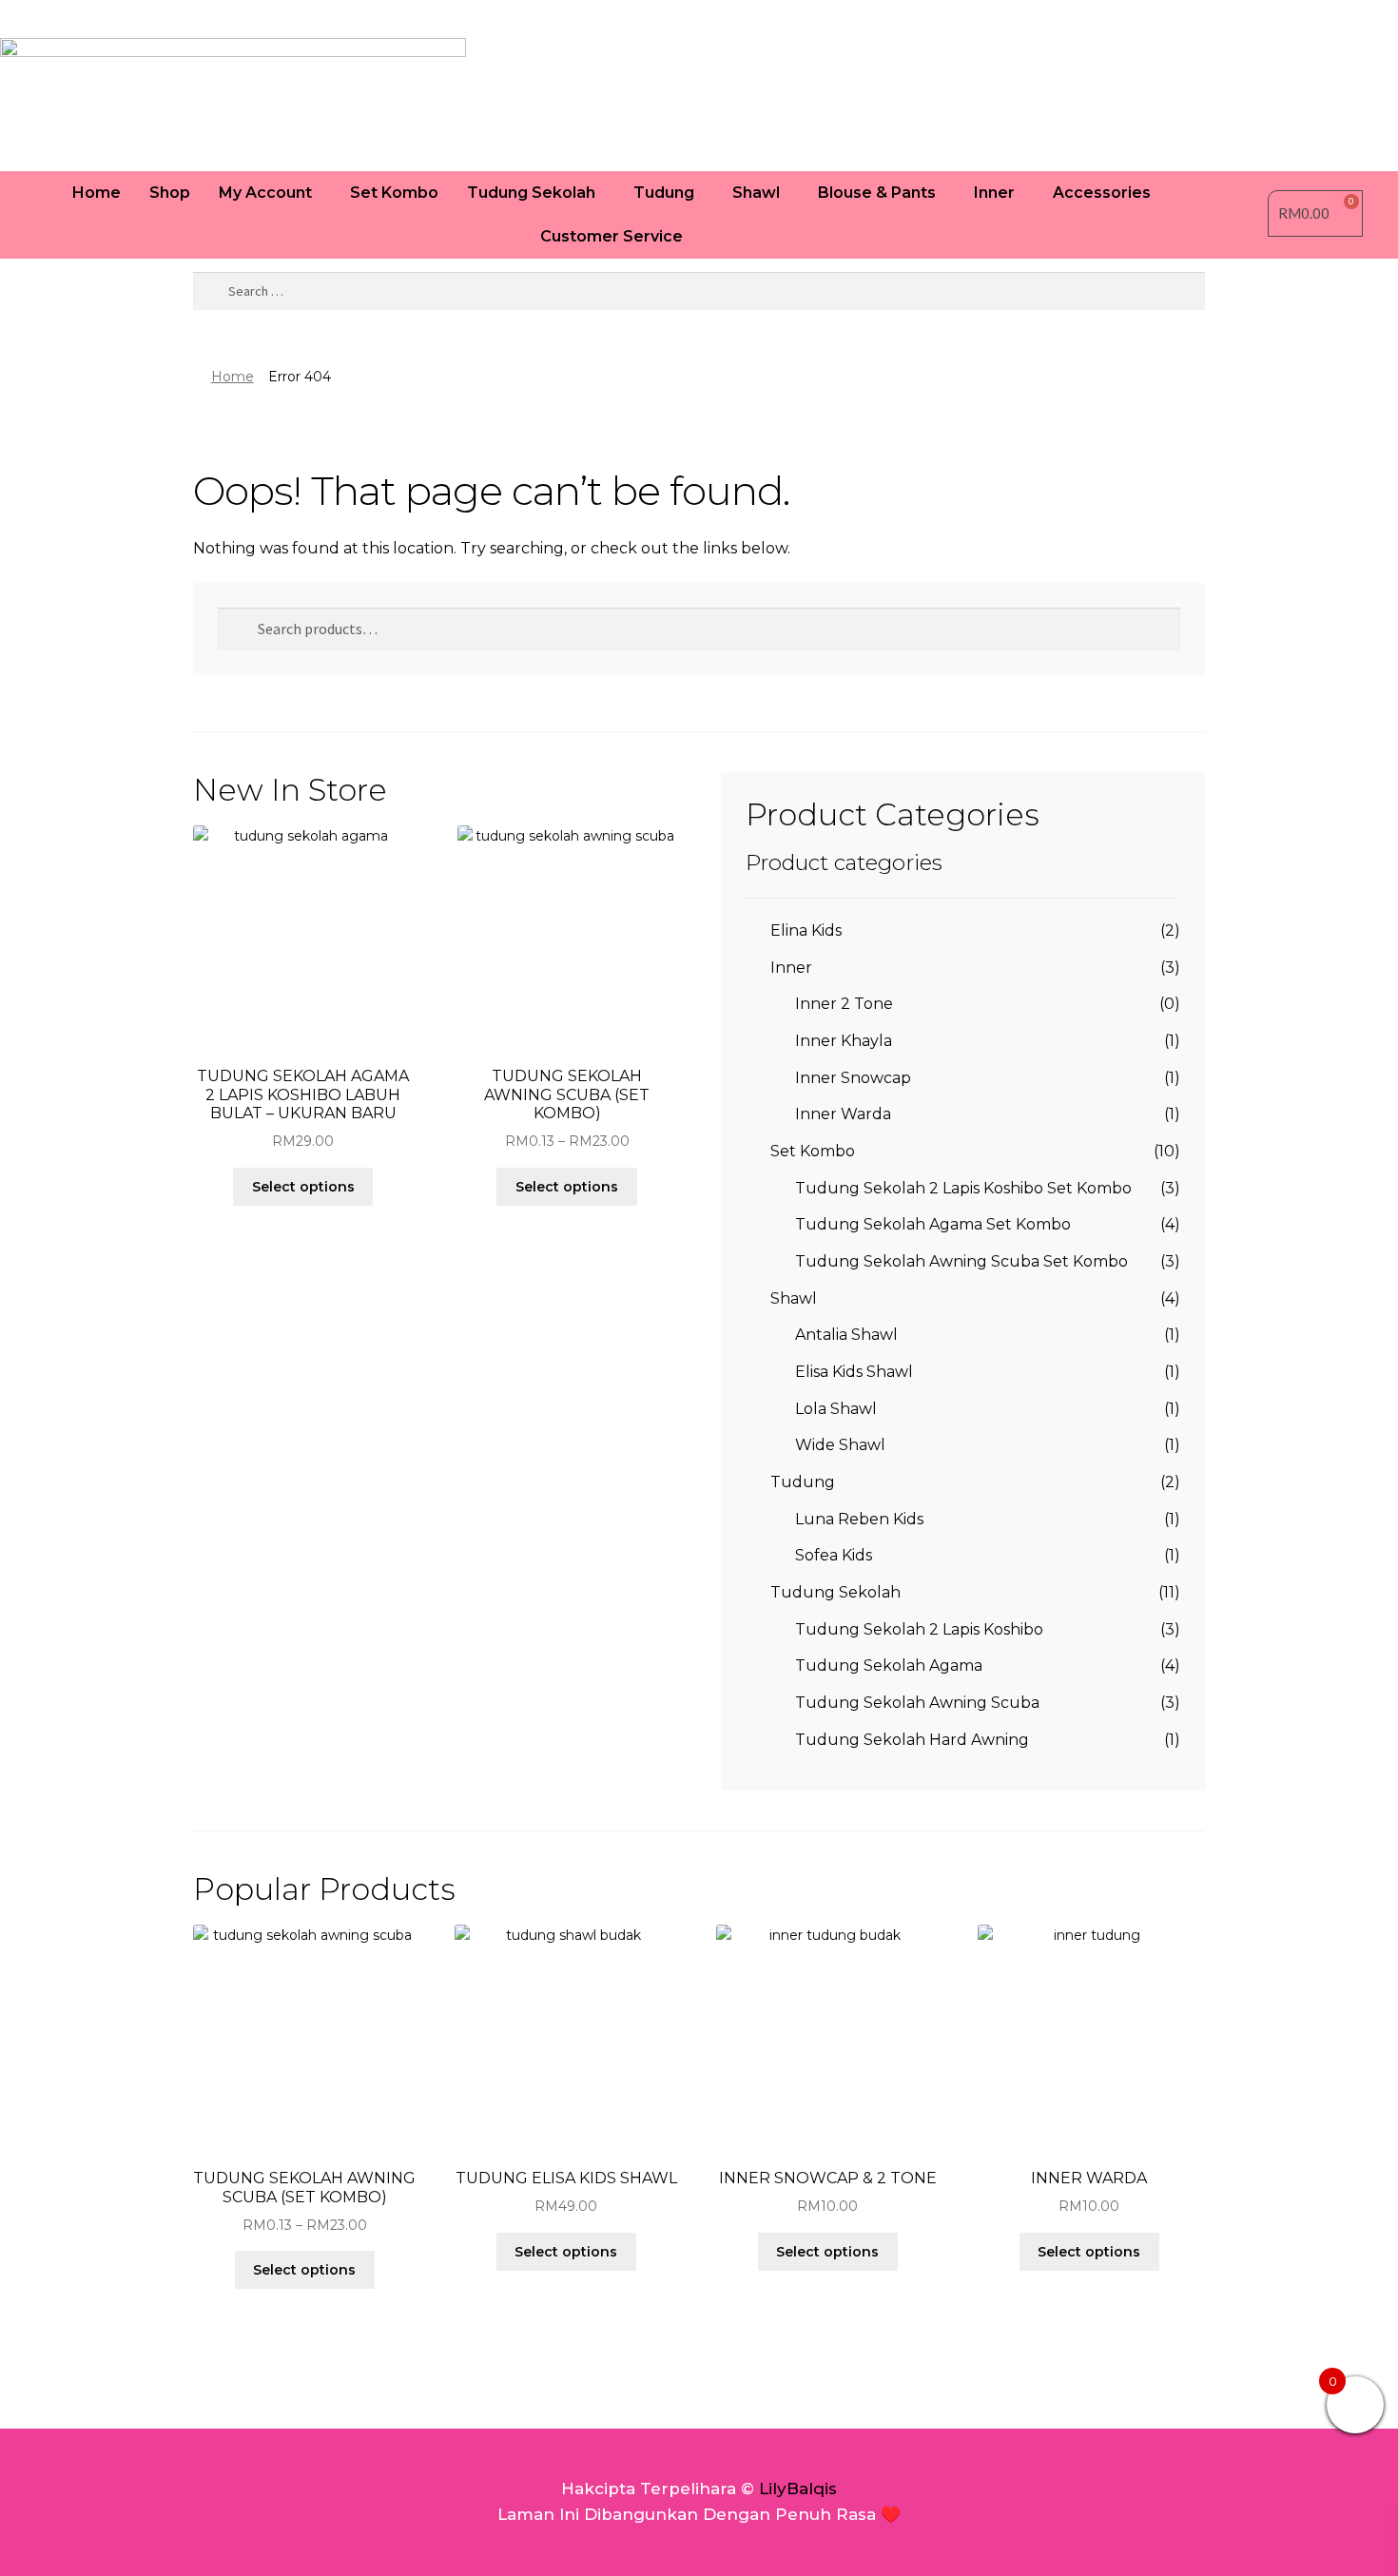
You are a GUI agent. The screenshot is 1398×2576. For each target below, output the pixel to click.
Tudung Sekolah (531, 193)
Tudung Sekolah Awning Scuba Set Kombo (961, 1261)
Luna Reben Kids (859, 1519)
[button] (270, 193)
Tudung (664, 193)
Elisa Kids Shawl (854, 1372)
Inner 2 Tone (844, 1004)
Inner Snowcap (853, 1078)
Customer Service (612, 236)
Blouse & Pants (877, 193)
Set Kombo (394, 193)
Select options (303, 1187)
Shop (170, 193)
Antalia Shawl (846, 1335)
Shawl (756, 193)
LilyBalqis (798, 2489)
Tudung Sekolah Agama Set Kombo (933, 1224)
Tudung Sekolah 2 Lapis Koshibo (919, 1629)
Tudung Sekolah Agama (889, 1666)
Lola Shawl (836, 1409)
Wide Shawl (840, 1445)
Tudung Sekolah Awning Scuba (917, 1703)
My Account (265, 193)
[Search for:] (699, 291)
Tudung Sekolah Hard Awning (912, 1740)
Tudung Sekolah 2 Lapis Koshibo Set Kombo (963, 1188)
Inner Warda (843, 1114)
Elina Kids (806, 930)
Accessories (1102, 193)
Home (97, 193)
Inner (994, 193)
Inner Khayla (844, 1041)
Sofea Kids (834, 1555)
